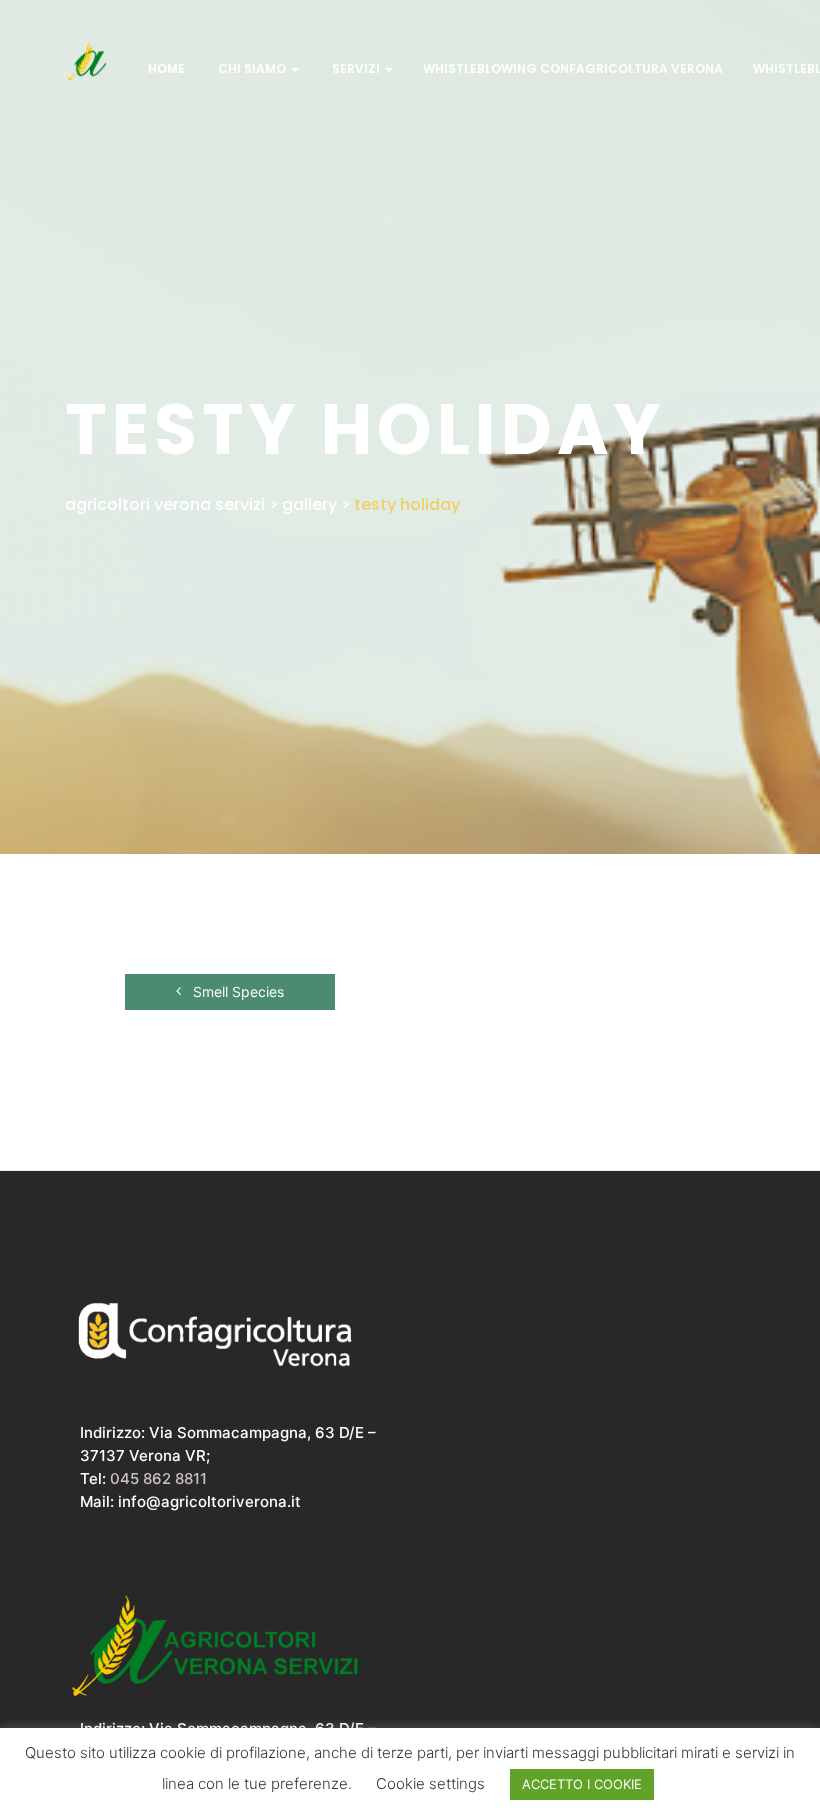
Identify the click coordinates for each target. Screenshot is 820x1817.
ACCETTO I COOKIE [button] (582, 1784)
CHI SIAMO (252, 68)
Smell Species (236, 991)
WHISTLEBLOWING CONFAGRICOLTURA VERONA (573, 68)
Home (165, 68)
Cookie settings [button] (430, 1783)
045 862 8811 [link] (158, 1478)
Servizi (356, 68)
